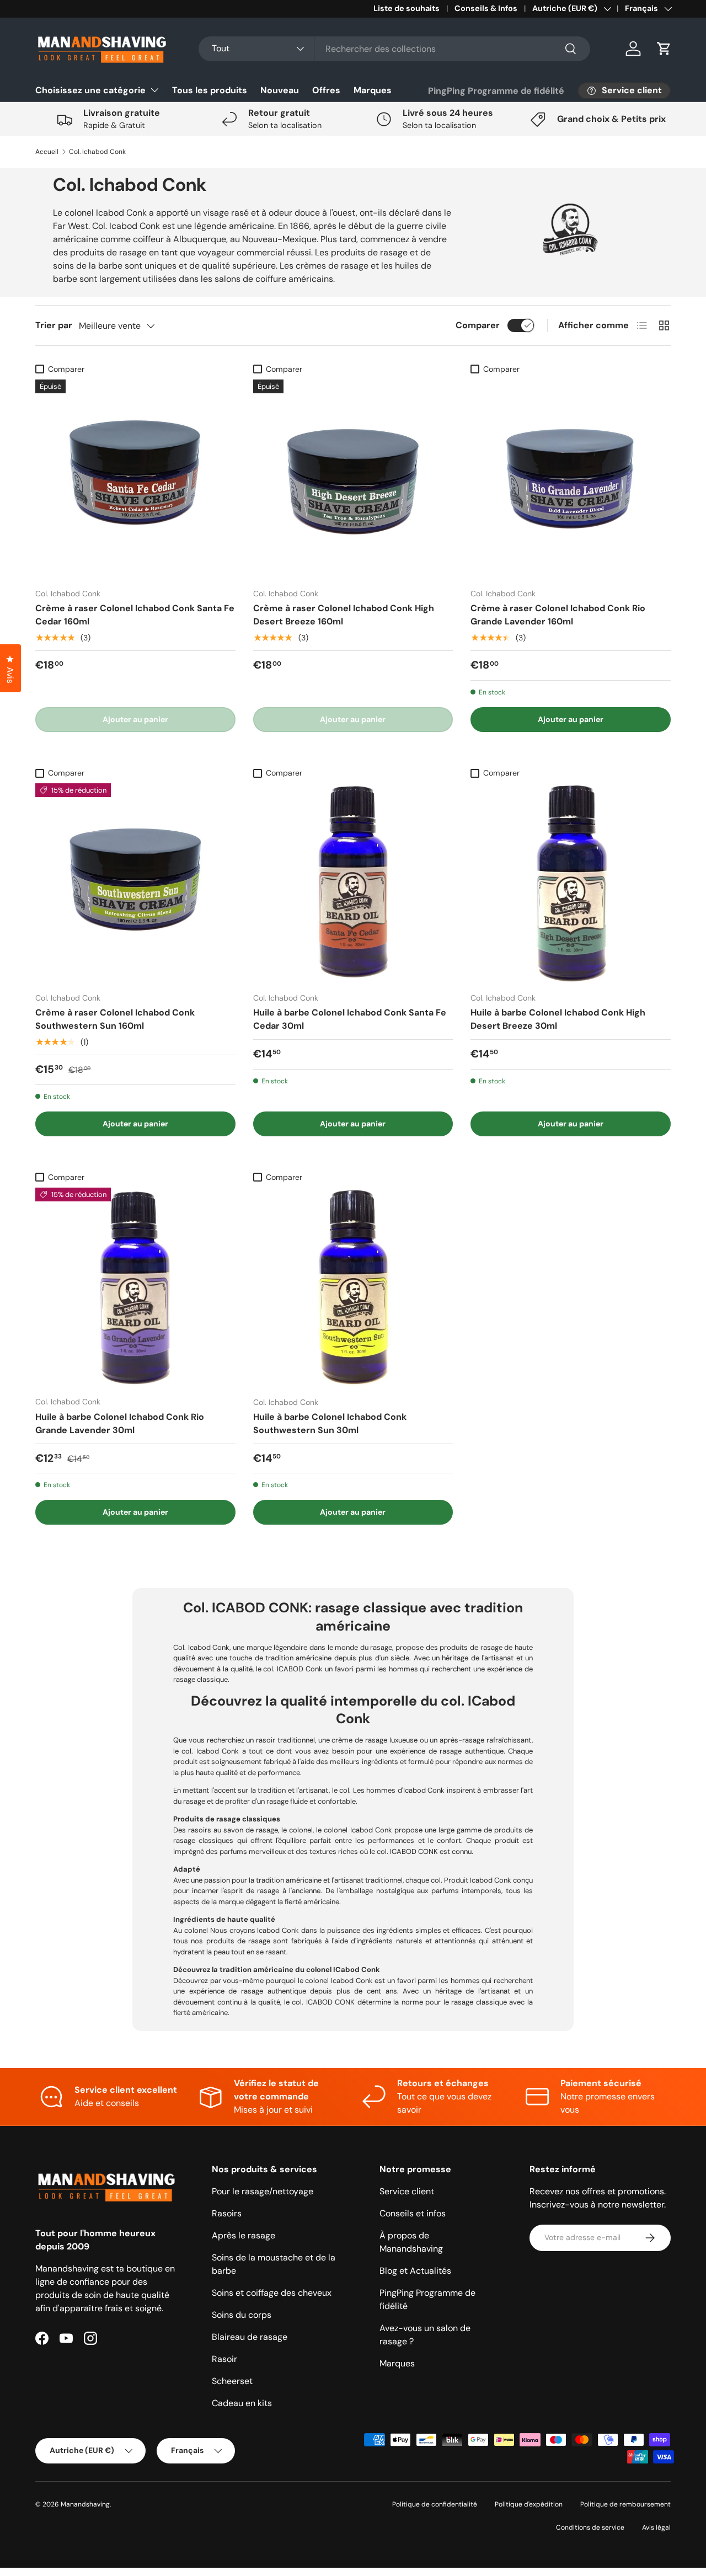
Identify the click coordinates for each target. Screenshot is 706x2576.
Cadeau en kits (242, 2403)
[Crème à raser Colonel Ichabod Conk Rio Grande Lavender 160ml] (571, 480)
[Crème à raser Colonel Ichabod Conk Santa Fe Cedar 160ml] (135, 480)
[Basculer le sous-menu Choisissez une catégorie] (154, 90)
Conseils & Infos (486, 8)
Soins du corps (242, 2315)
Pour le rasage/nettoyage (263, 2191)
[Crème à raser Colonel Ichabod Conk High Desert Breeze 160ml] (353, 480)
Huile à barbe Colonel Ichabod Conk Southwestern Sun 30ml (330, 1423)
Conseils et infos (413, 2213)
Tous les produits (210, 90)
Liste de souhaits (407, 8)
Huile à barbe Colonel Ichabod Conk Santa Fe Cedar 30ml (350, 1019)
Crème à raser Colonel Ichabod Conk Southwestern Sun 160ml (115, 1019)
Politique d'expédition (529, 2504)
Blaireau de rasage (250, 2337)
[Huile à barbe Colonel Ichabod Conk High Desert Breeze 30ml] (571, 883)
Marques (373, 90)
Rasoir (224, 2359)
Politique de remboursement (625, 2504)
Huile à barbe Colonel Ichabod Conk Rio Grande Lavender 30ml (120, 1423)
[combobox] (394, 49)
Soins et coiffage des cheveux (272, 2293)
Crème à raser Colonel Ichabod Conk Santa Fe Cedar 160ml (135, 615)
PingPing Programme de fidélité (496, 91)
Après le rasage (244, 2235)
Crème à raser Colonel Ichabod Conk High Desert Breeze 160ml (344, 615)
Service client (407, 2191)
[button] (664, 49)
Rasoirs (227, 2213)
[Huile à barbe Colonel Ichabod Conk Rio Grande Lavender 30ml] (135, 1288)
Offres (326, 90)
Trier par (54, 325)
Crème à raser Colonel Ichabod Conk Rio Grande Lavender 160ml (558, 615)
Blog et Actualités (415, 2271)
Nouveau (280, 90)
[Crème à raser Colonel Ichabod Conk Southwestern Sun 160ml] (135, 883)
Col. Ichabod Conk (97, 152)
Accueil (47, 152)
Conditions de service (590, 2527)
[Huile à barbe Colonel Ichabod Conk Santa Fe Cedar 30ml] (353, 883)
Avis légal (656, 2527)
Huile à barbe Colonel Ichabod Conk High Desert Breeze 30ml (558, 1019)
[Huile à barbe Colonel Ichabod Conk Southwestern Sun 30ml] (353, 1288)
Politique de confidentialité (435, 2504)
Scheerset (232, 2381)
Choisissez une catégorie (90, 90)
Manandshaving (85, 2504)
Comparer (478, 325)
